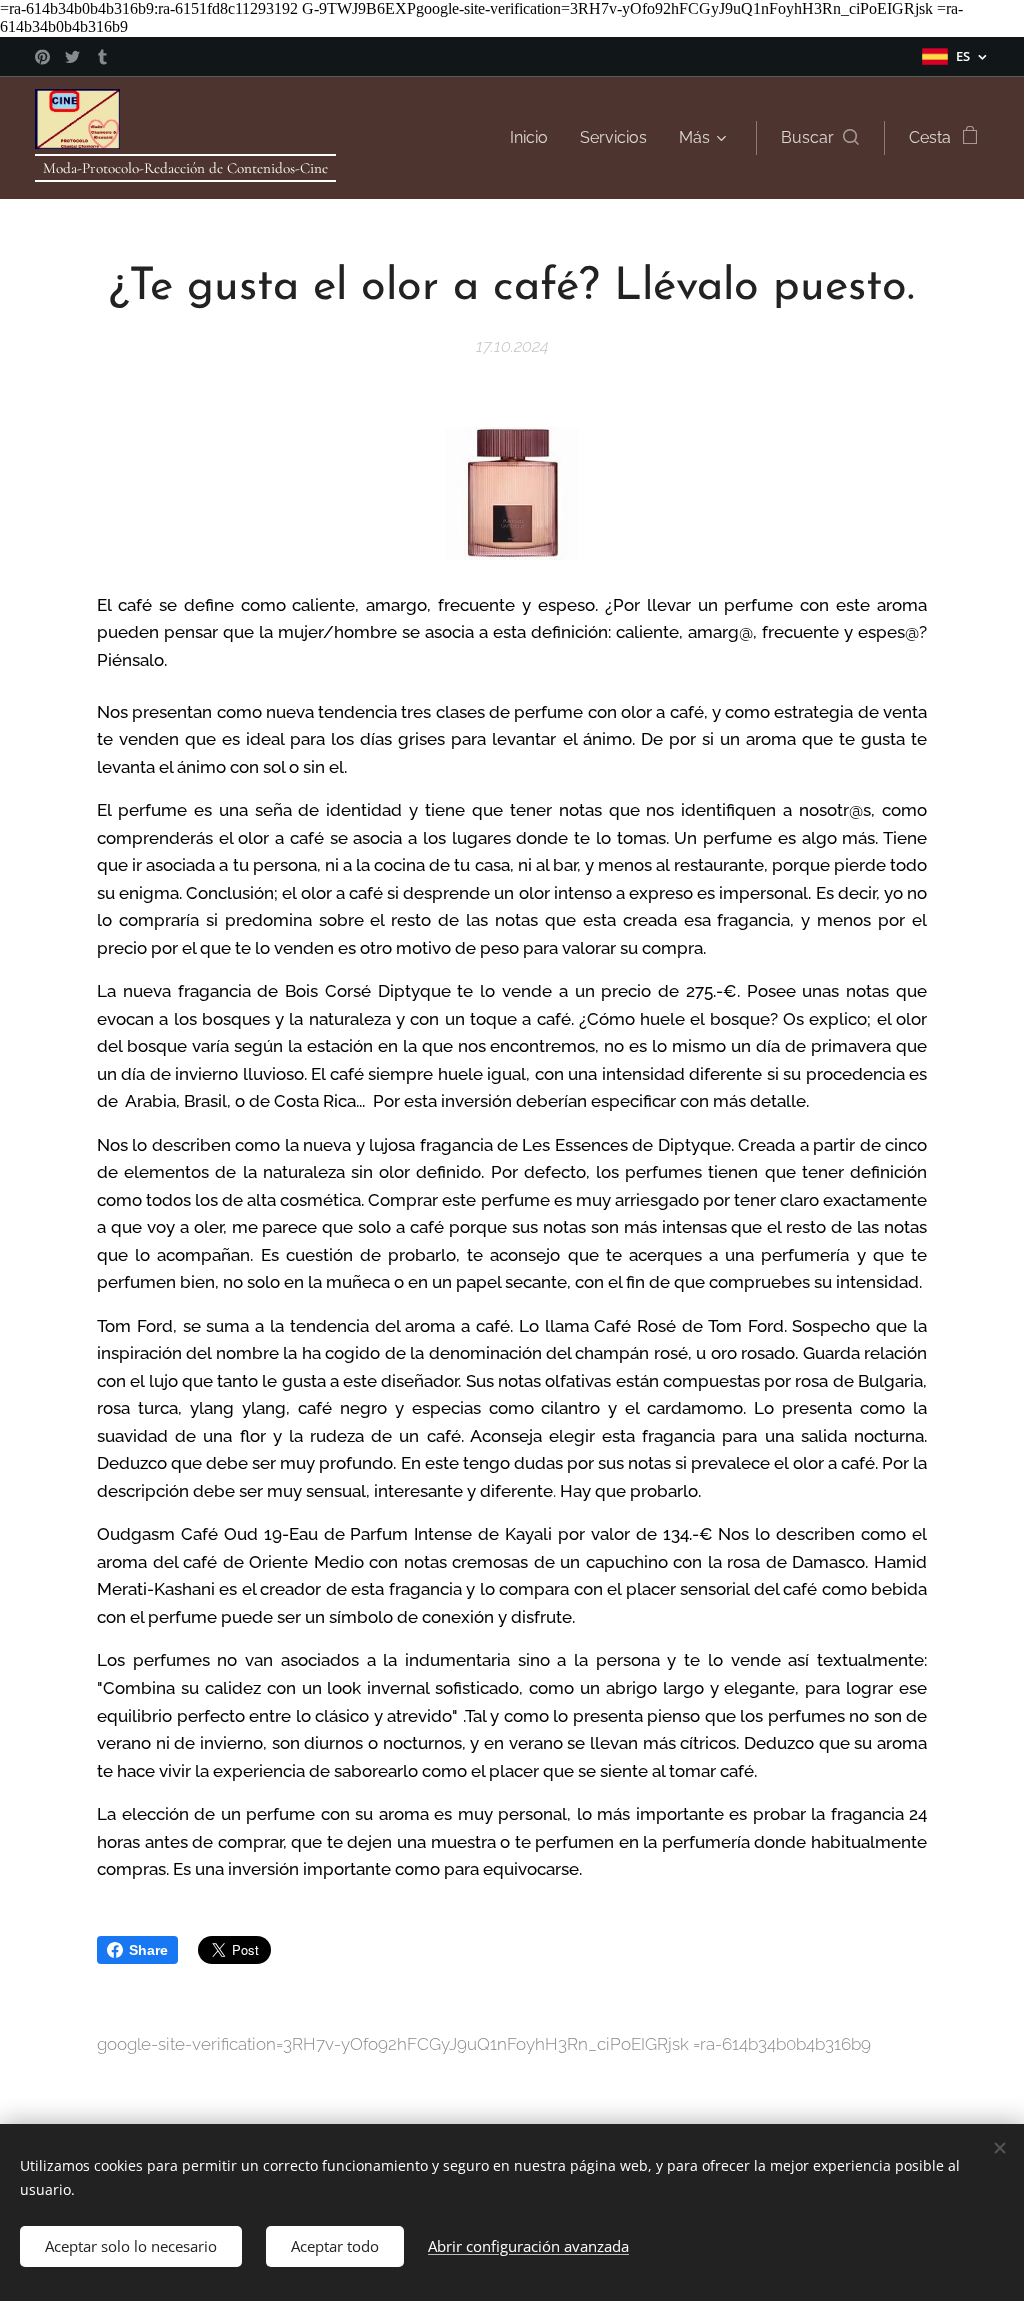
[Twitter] (72, 57)
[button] (820, 138)
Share (148, 1950)
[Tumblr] (102, 57)
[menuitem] (534, 138)
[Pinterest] (42, 57)
